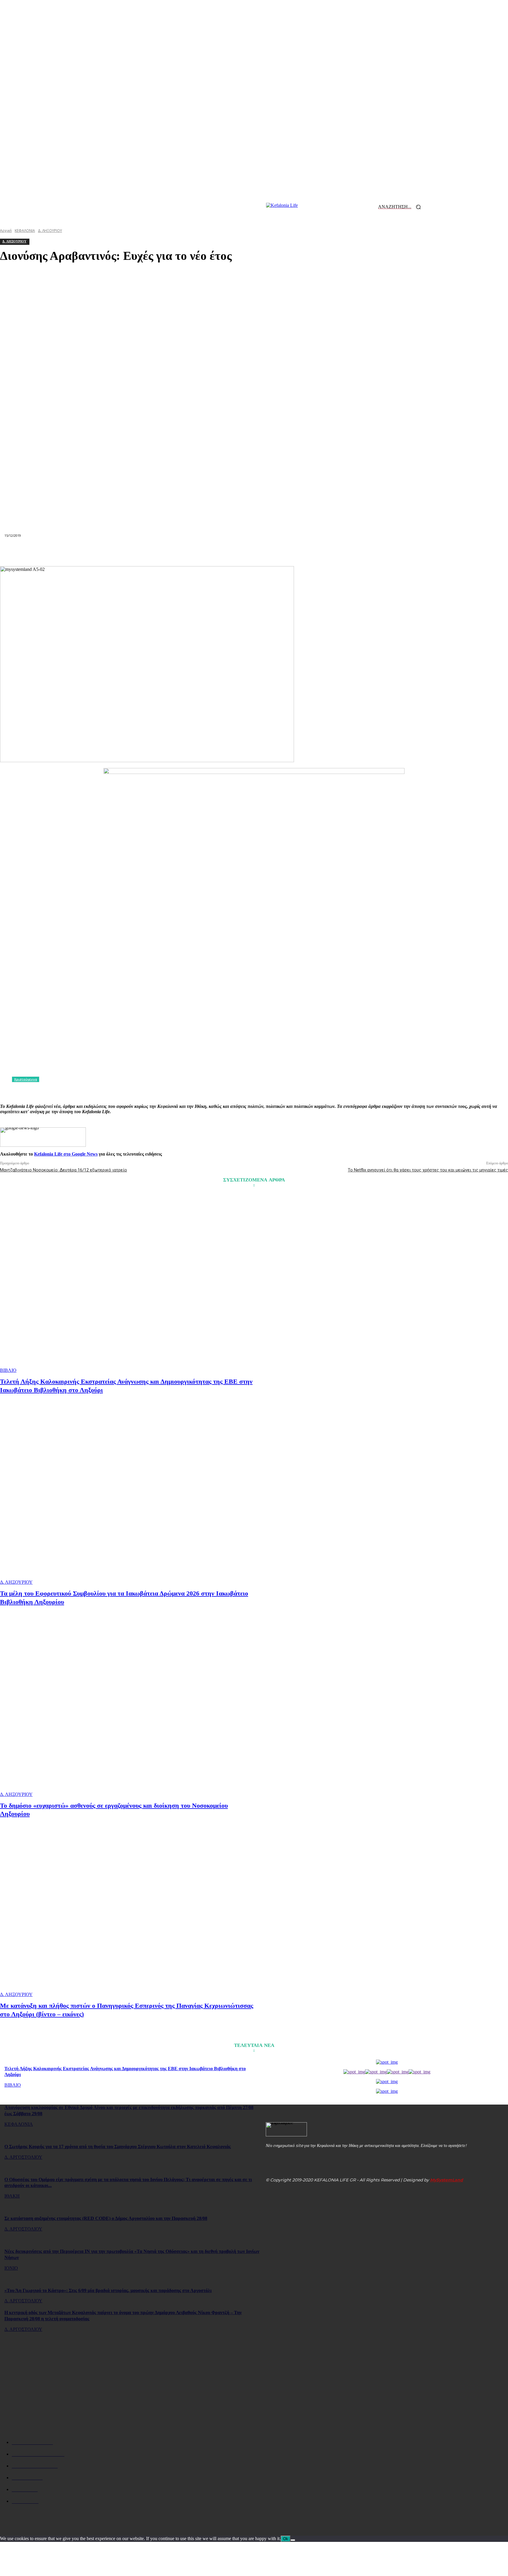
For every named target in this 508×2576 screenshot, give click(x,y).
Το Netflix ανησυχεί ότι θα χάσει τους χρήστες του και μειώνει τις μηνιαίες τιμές (428, 1170)
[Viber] (338, 552)
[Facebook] (148, 552)
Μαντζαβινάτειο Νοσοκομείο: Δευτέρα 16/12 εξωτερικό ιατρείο (63, 1170)
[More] (360, 552)
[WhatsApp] (212, 552)
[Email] (254, 552)
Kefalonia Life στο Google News (66, 1154)
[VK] (317, 552)
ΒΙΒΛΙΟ (8, 1370)
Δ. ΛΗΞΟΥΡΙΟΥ (16, 1582)
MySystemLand (447, 2180)
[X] (169, 552)
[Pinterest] (190, 552)
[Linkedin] (233, 552)
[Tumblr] (296, 552)
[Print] (275, 552)
